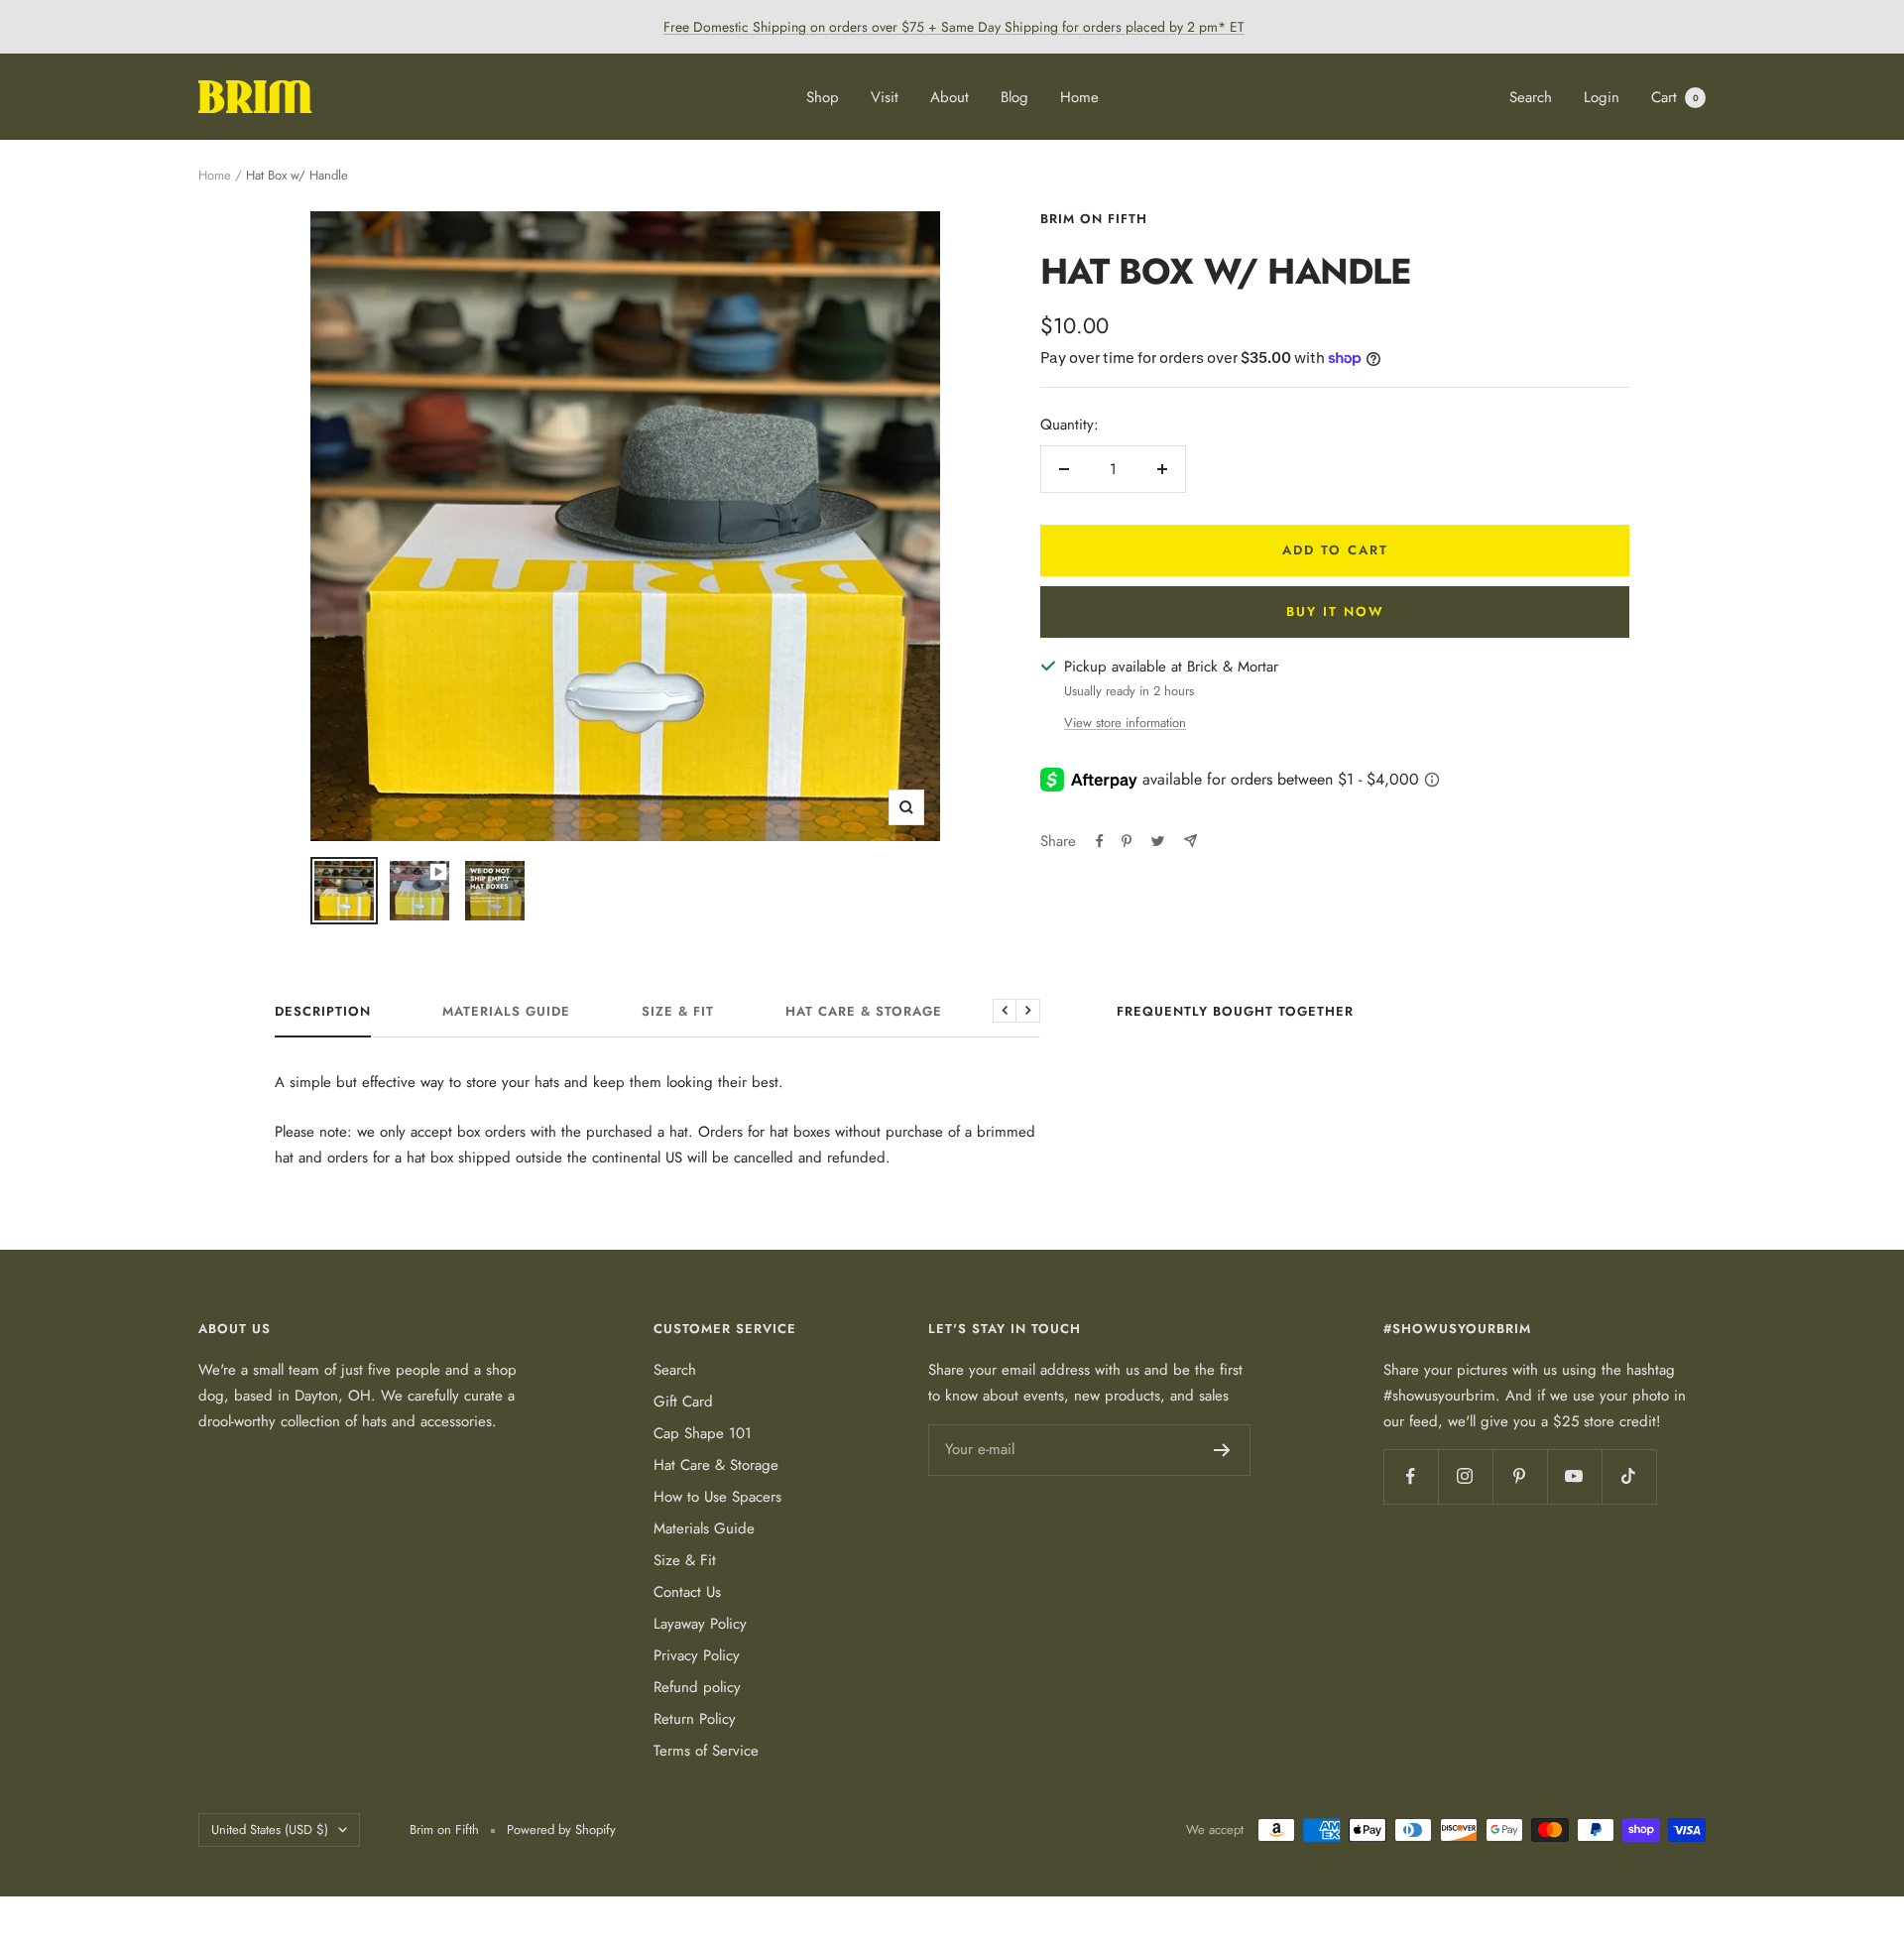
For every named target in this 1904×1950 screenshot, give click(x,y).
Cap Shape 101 (703, 1433)
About (950, 97)
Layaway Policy (700, 1624)
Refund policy (697, 1687)
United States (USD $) (270, 1829)
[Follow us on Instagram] (1465, 1476)
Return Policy (695, 1719)
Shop (823, 97)
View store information (1125, 723)
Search (1531, 97)
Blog (1014, 97)
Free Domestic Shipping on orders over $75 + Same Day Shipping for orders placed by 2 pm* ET (954, 27)
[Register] (1222, 1450)
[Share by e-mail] (1190, 841)
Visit (885, 97)
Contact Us (687, 1592)
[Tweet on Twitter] (1158, 841)
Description (323, 1012)
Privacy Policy (697, 1655)
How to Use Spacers (717, 1497)
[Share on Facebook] (1100, 841)
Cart (1675, 97)
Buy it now (1335, 611)
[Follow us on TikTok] (1629, 1476)
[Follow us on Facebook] (1411, 1476)
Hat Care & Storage (864, 1012)
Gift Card (683, 1402)
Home (1079, 97)
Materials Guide (506, 1012)
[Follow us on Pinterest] (1520, 1476)
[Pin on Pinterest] (1127, 841)
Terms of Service (706, 1751)
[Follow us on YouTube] (1574, 1476)
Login (1602, 97)
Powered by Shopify (561, 1829)
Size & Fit (678, 1012)
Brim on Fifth (1094, 219)
